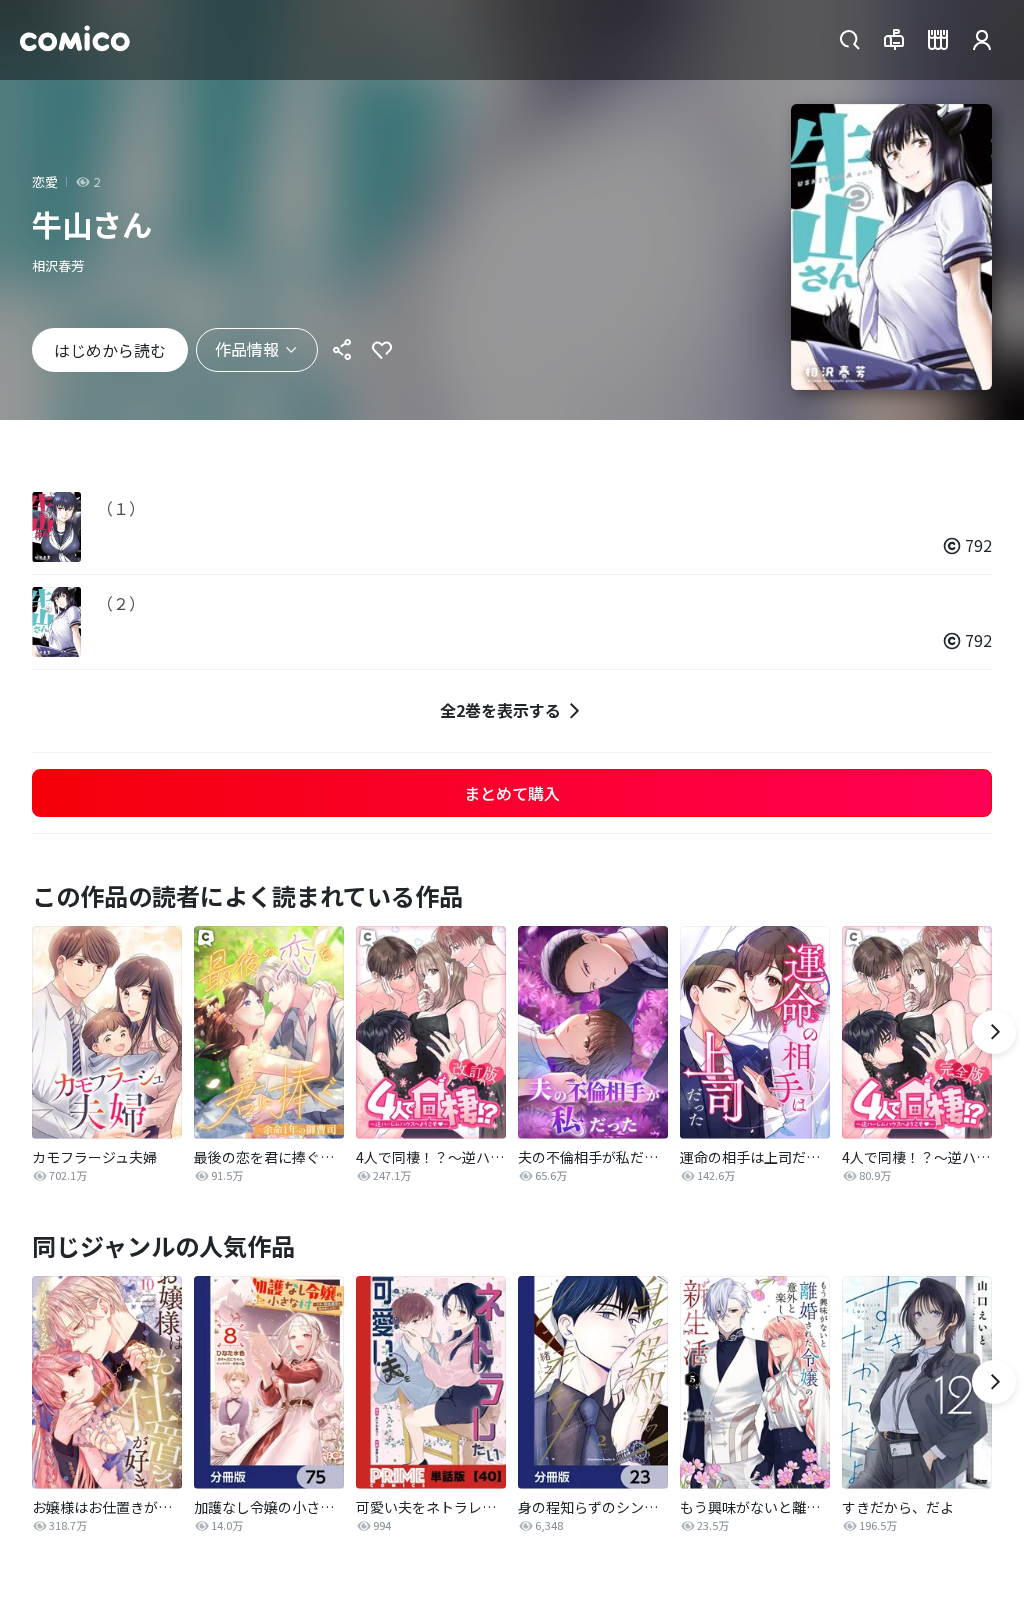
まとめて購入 (512, 793)
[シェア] (342, 350)
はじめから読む (110, 350)
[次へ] (994, 1032)
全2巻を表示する (500, 710)
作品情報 (247, 349)
